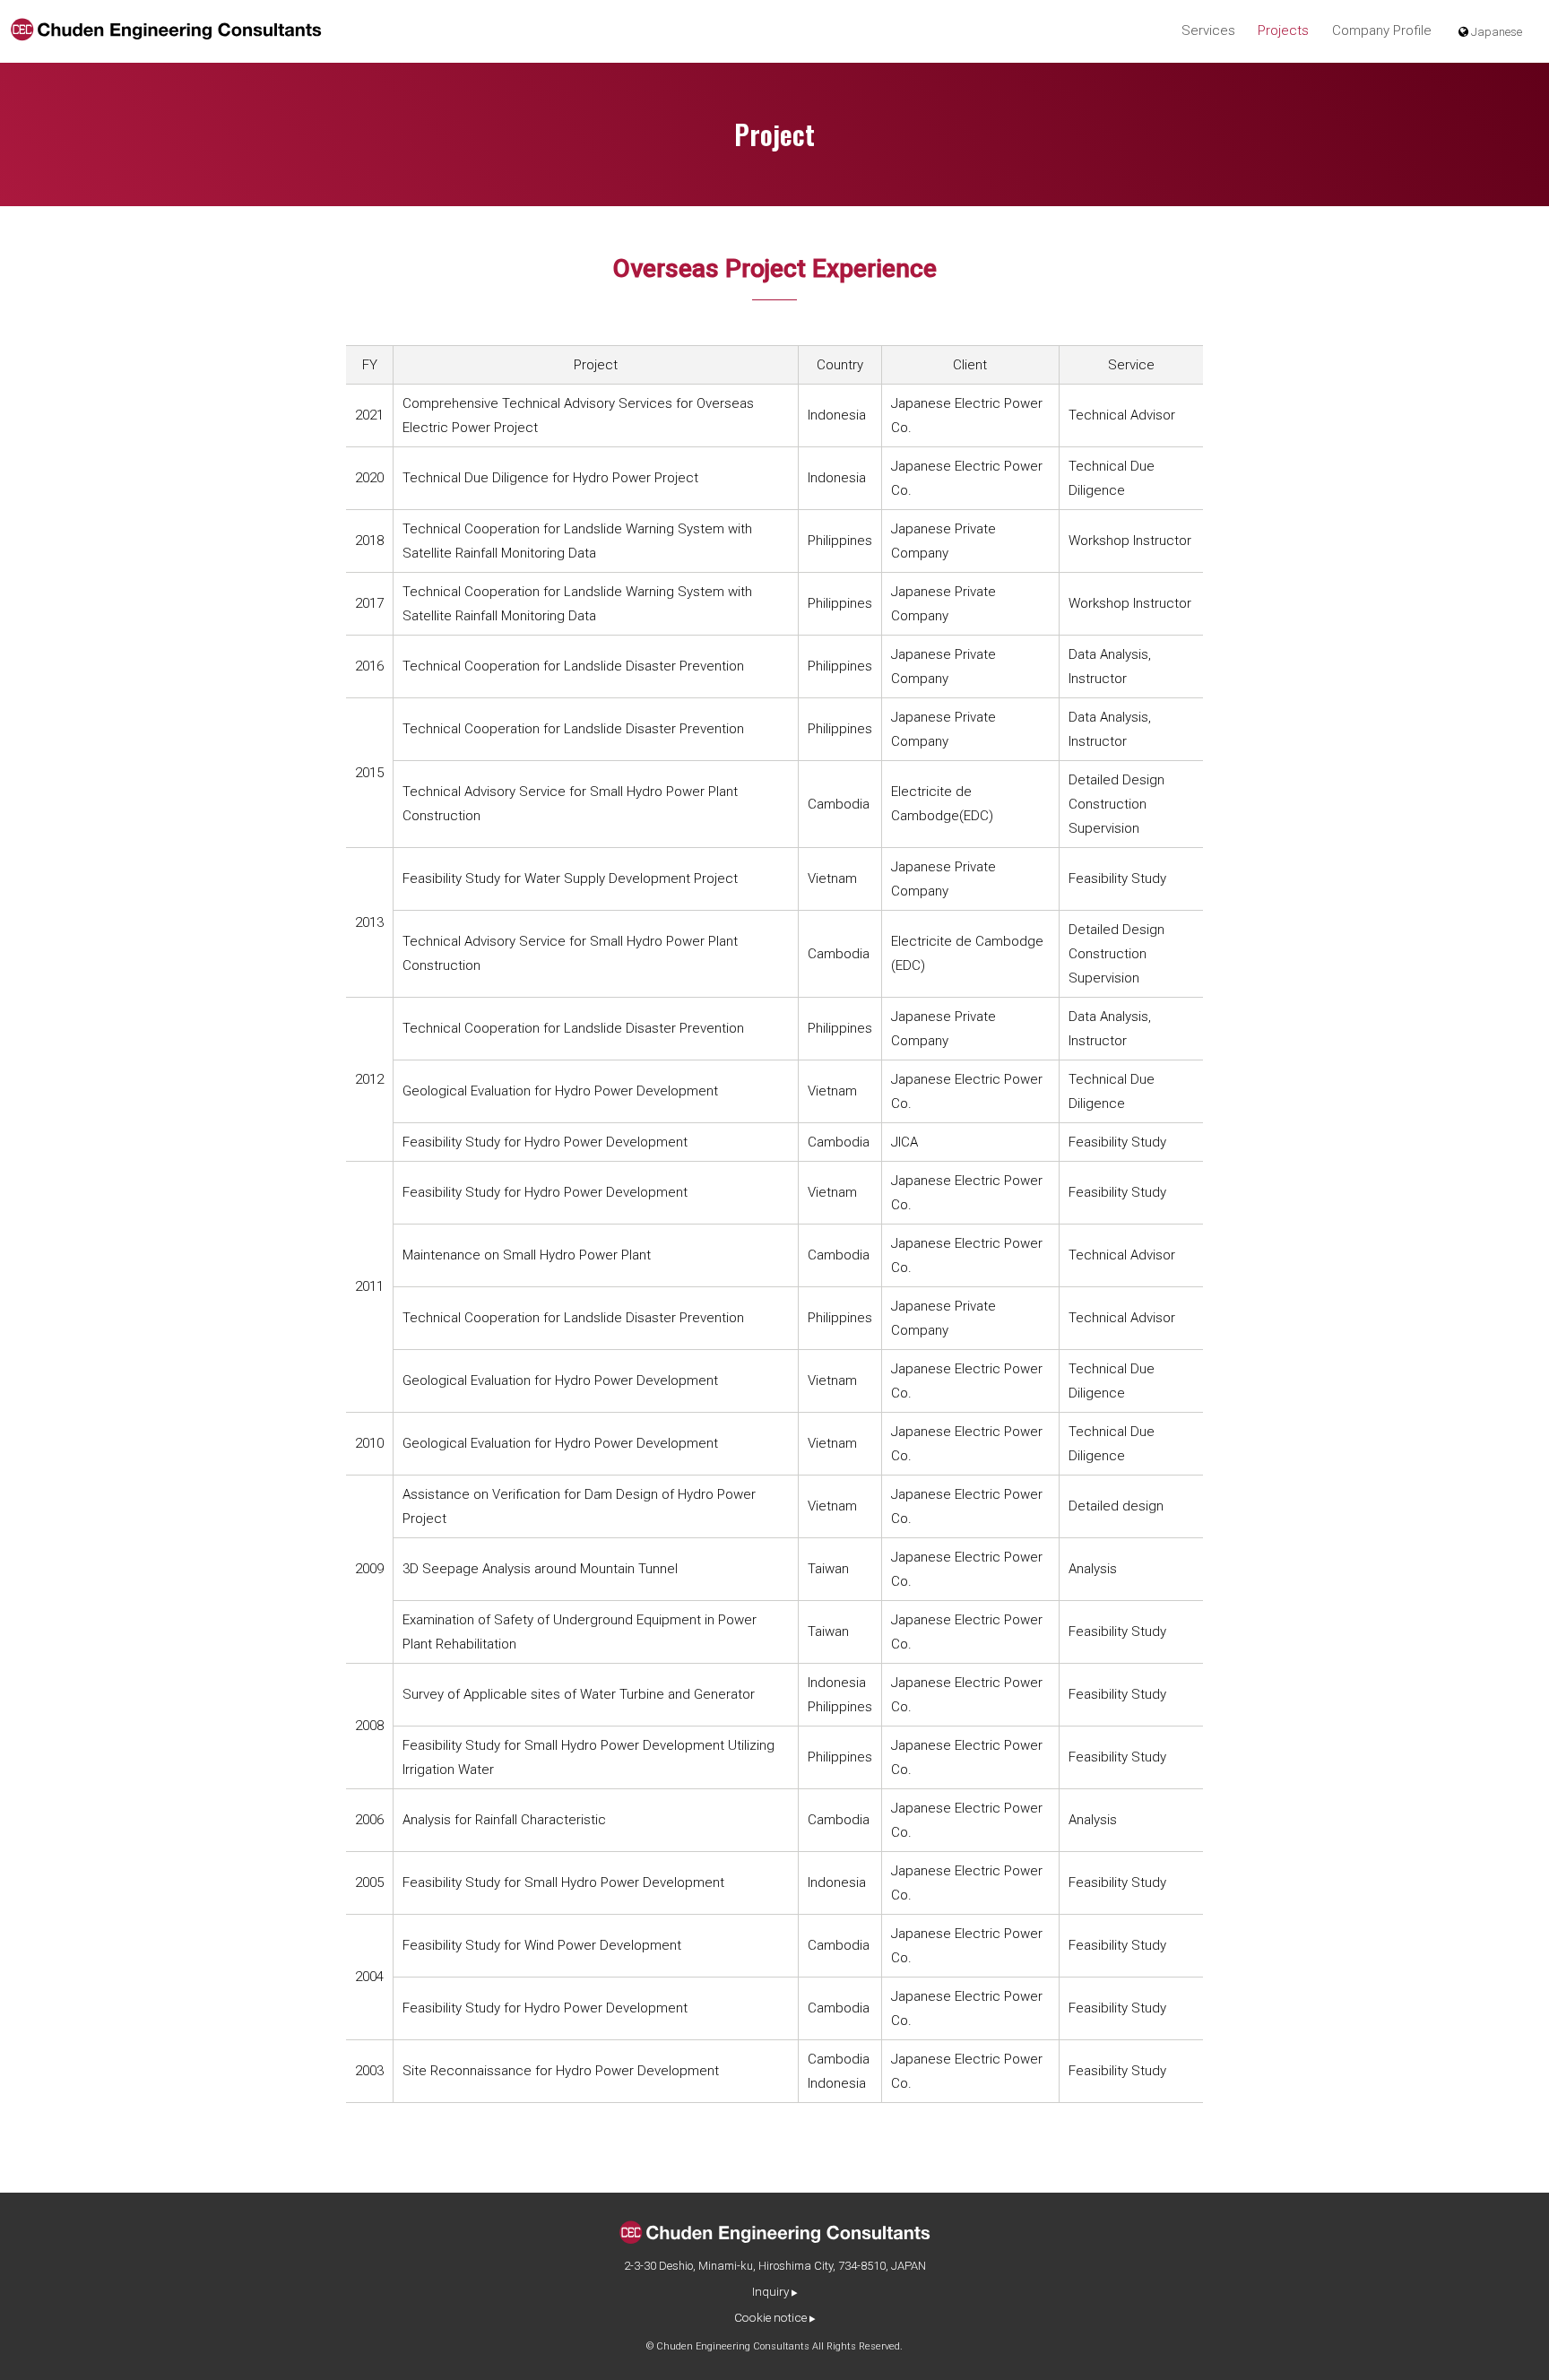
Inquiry (770, 2291)
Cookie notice (770, 2317)
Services (1208, 30)
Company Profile (1382, 30)
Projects (1283, 30)
